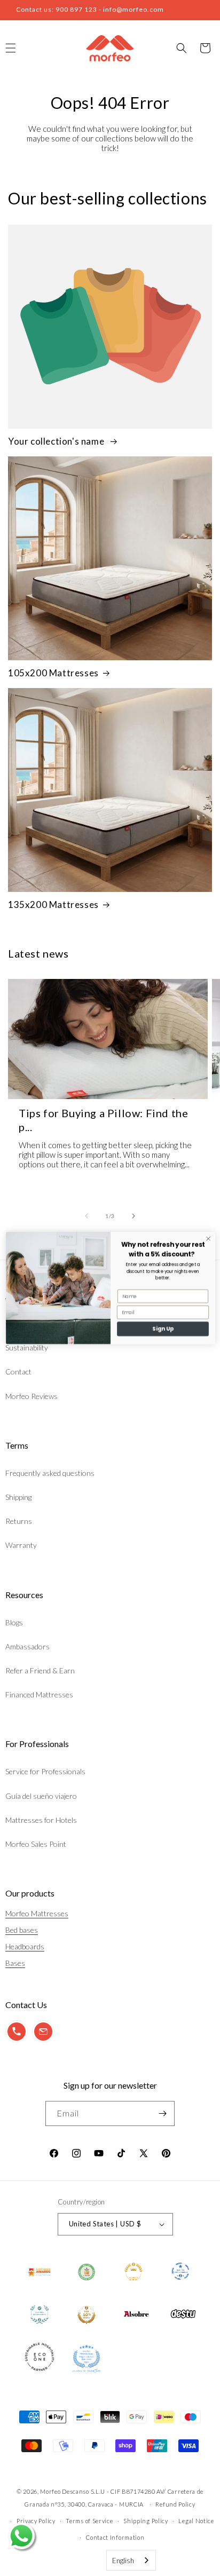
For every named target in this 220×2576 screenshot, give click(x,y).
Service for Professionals (45, 1771)
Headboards (25, 1946)
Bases (15, 1963)
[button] (182, 48)
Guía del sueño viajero (41, 1796)
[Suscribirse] (162, 2113)
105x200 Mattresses (53, 673)
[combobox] (131, 2560)
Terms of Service (89, 2521)
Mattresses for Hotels (41, 1820)
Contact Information (115, 2537)
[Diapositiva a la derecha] (133, 1216)
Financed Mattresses (39, 1694)
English (123, 2561)
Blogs (14, 1622)
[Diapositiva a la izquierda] (87, 1216)
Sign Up (162, 1329)
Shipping (18, 1497)
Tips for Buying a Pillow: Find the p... (103, 1120)
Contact (18, 1372)
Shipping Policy (146, 2521)
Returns (19, 1521)
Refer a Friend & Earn (40, 1670)
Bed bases (22, 1930)
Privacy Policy (36, 2521)
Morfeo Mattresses (37, 1913)
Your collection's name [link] (57, 441)
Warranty (21, 1545)
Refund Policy (175, 2504)
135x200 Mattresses (53, 904)
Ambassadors (27, 1646)
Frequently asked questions (50, 1473)
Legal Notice (196, 2521)
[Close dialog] (208, 1239)
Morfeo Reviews (32, 1396)
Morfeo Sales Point (36, 1844)
